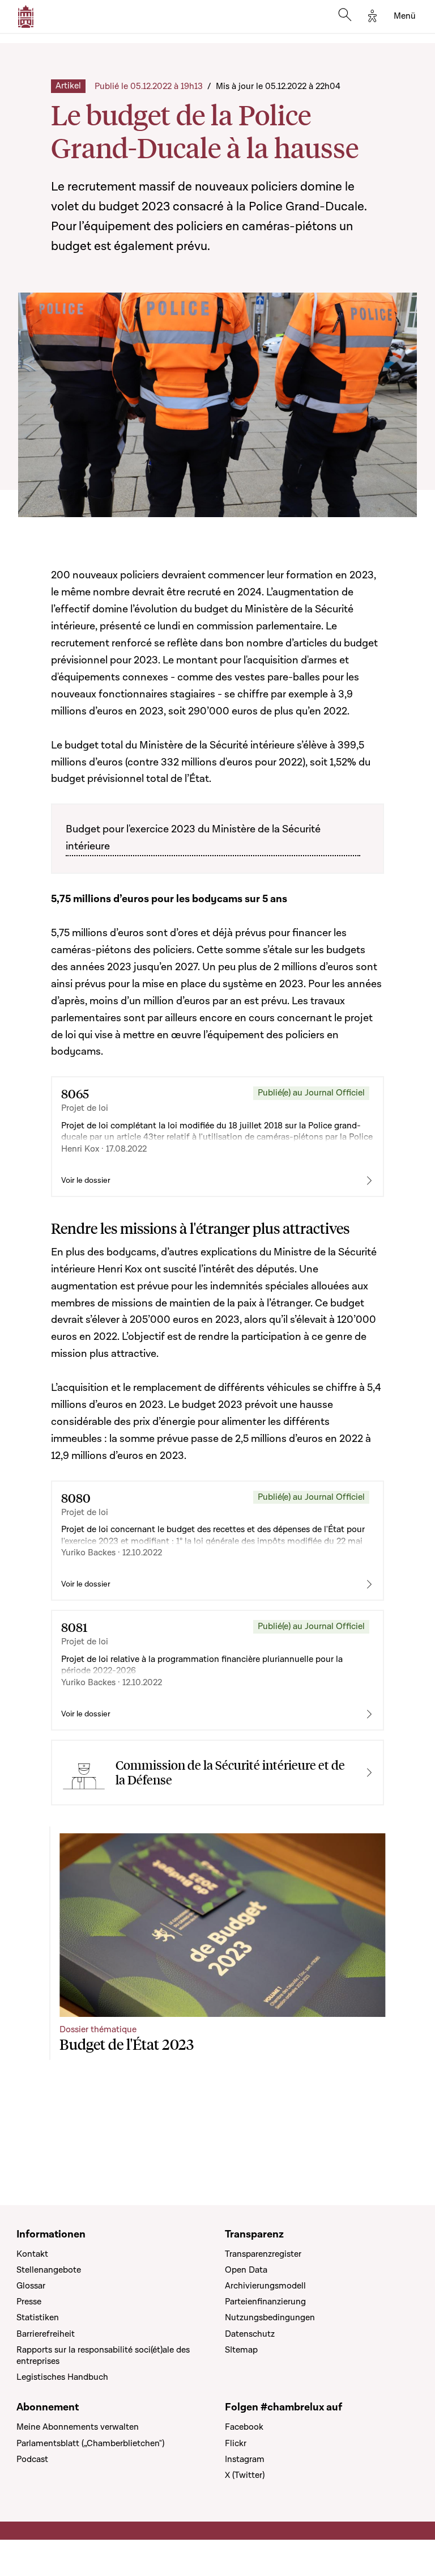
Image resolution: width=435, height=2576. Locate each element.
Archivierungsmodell (265, 2286)
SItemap (241, 2350)
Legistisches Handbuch (62, 2377)
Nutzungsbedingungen (270, 2317)
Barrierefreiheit (46, 2334)
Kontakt (32, 2254)
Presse (29, 2302)
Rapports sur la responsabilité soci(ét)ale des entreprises (103, 2355)
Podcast (32, 2459)
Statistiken (38, 2317)
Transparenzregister (263, 2254)
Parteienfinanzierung (265, 2302)
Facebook (244, 2427)
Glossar (31, 2286)
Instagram (245, 2459)
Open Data (246, 2270)
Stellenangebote (49, 2270)
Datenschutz (250, 2334)
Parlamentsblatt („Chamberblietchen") (90, 2443)
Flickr (236, 2443)
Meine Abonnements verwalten (78, 2427)
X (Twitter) (245, 2475)
